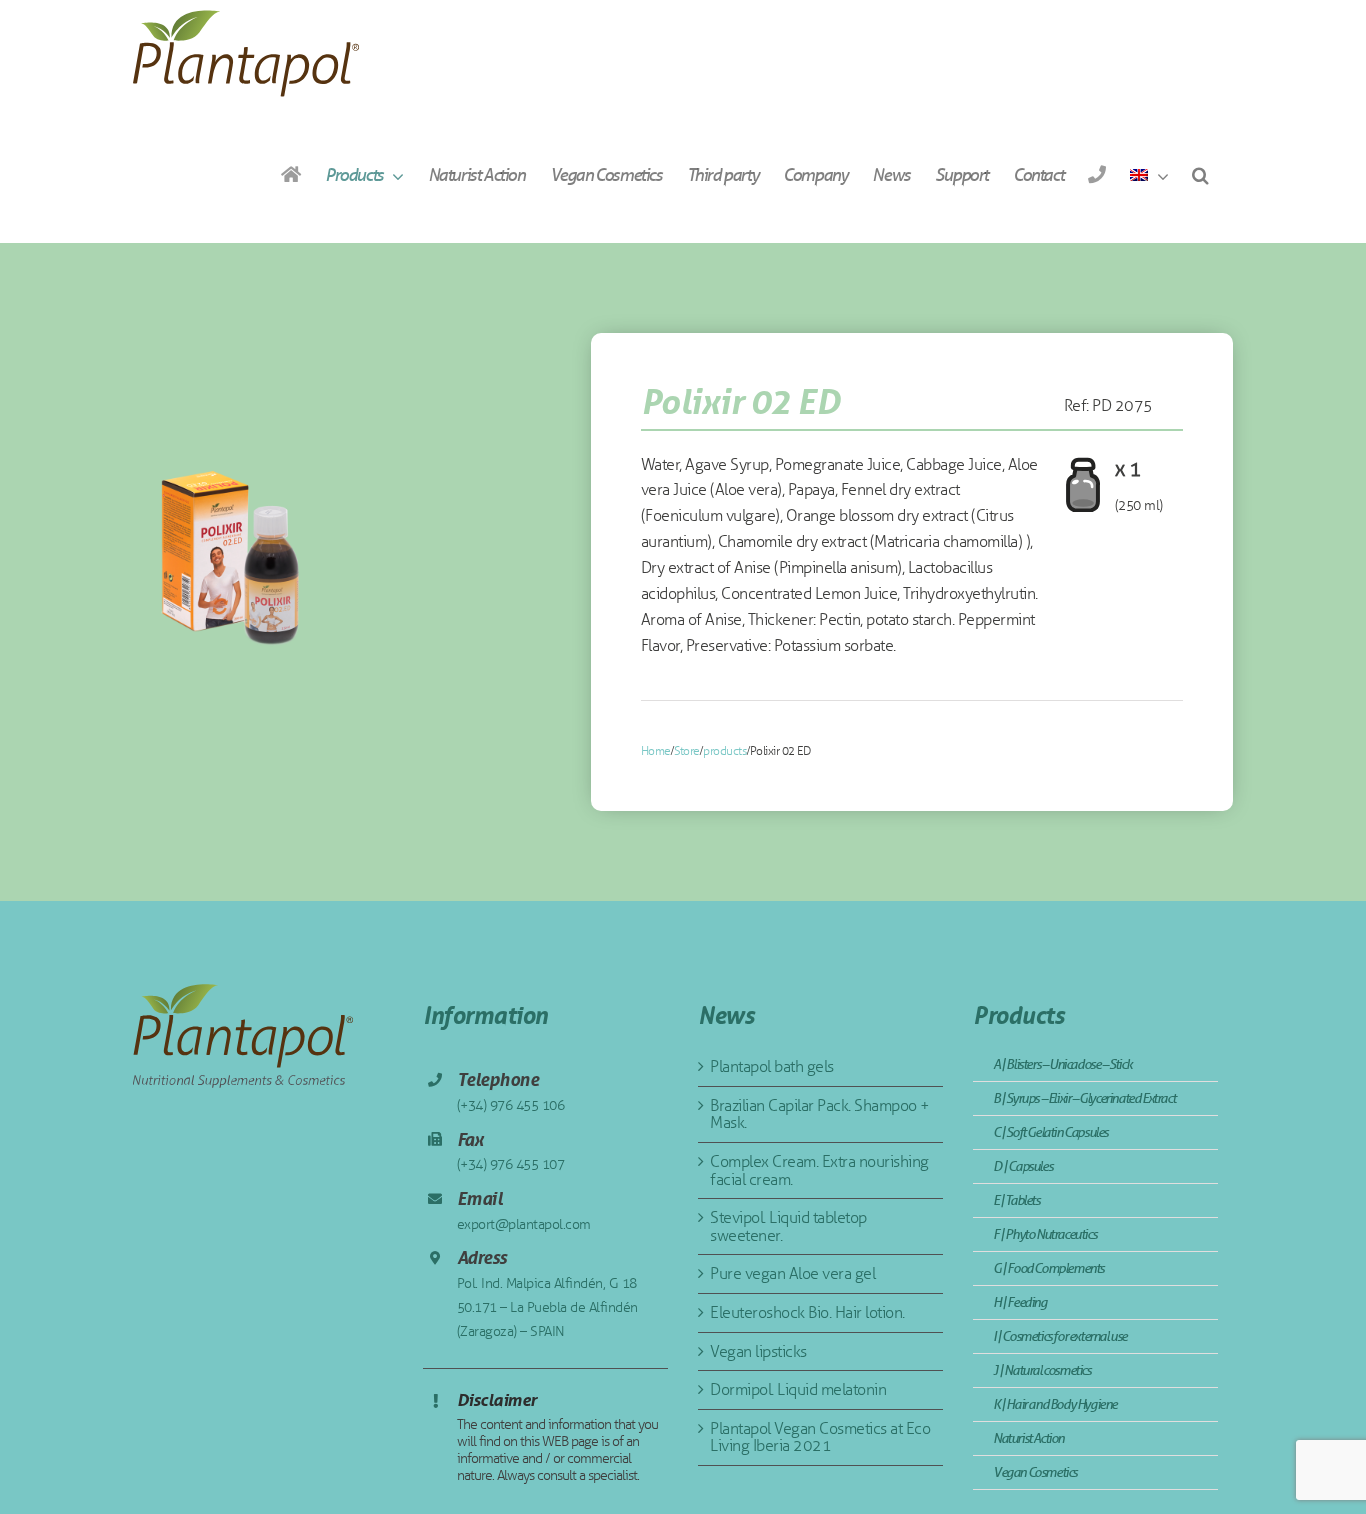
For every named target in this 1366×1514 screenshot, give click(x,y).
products (724, 751)
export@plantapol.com (524, 1224)
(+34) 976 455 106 (511, 1105)
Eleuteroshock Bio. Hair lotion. (807, 1312)
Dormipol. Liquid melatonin (798, 1389)
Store (687, 751)
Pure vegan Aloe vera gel (792, 1273)
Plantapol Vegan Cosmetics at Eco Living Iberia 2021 (820, 1437)
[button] (1200, 174)
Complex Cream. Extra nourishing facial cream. (819, 1170)
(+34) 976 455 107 (511, 1164)
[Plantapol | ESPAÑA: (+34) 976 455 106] (1096, 174)
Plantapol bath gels (772, 1066)
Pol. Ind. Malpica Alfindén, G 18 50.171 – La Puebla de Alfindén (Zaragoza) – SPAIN (547, 1307)
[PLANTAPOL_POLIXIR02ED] (232, 557)
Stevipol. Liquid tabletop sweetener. (788, 1226)
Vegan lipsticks (758, 1351)
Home (656, 751)
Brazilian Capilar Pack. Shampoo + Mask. (820, 1114)
